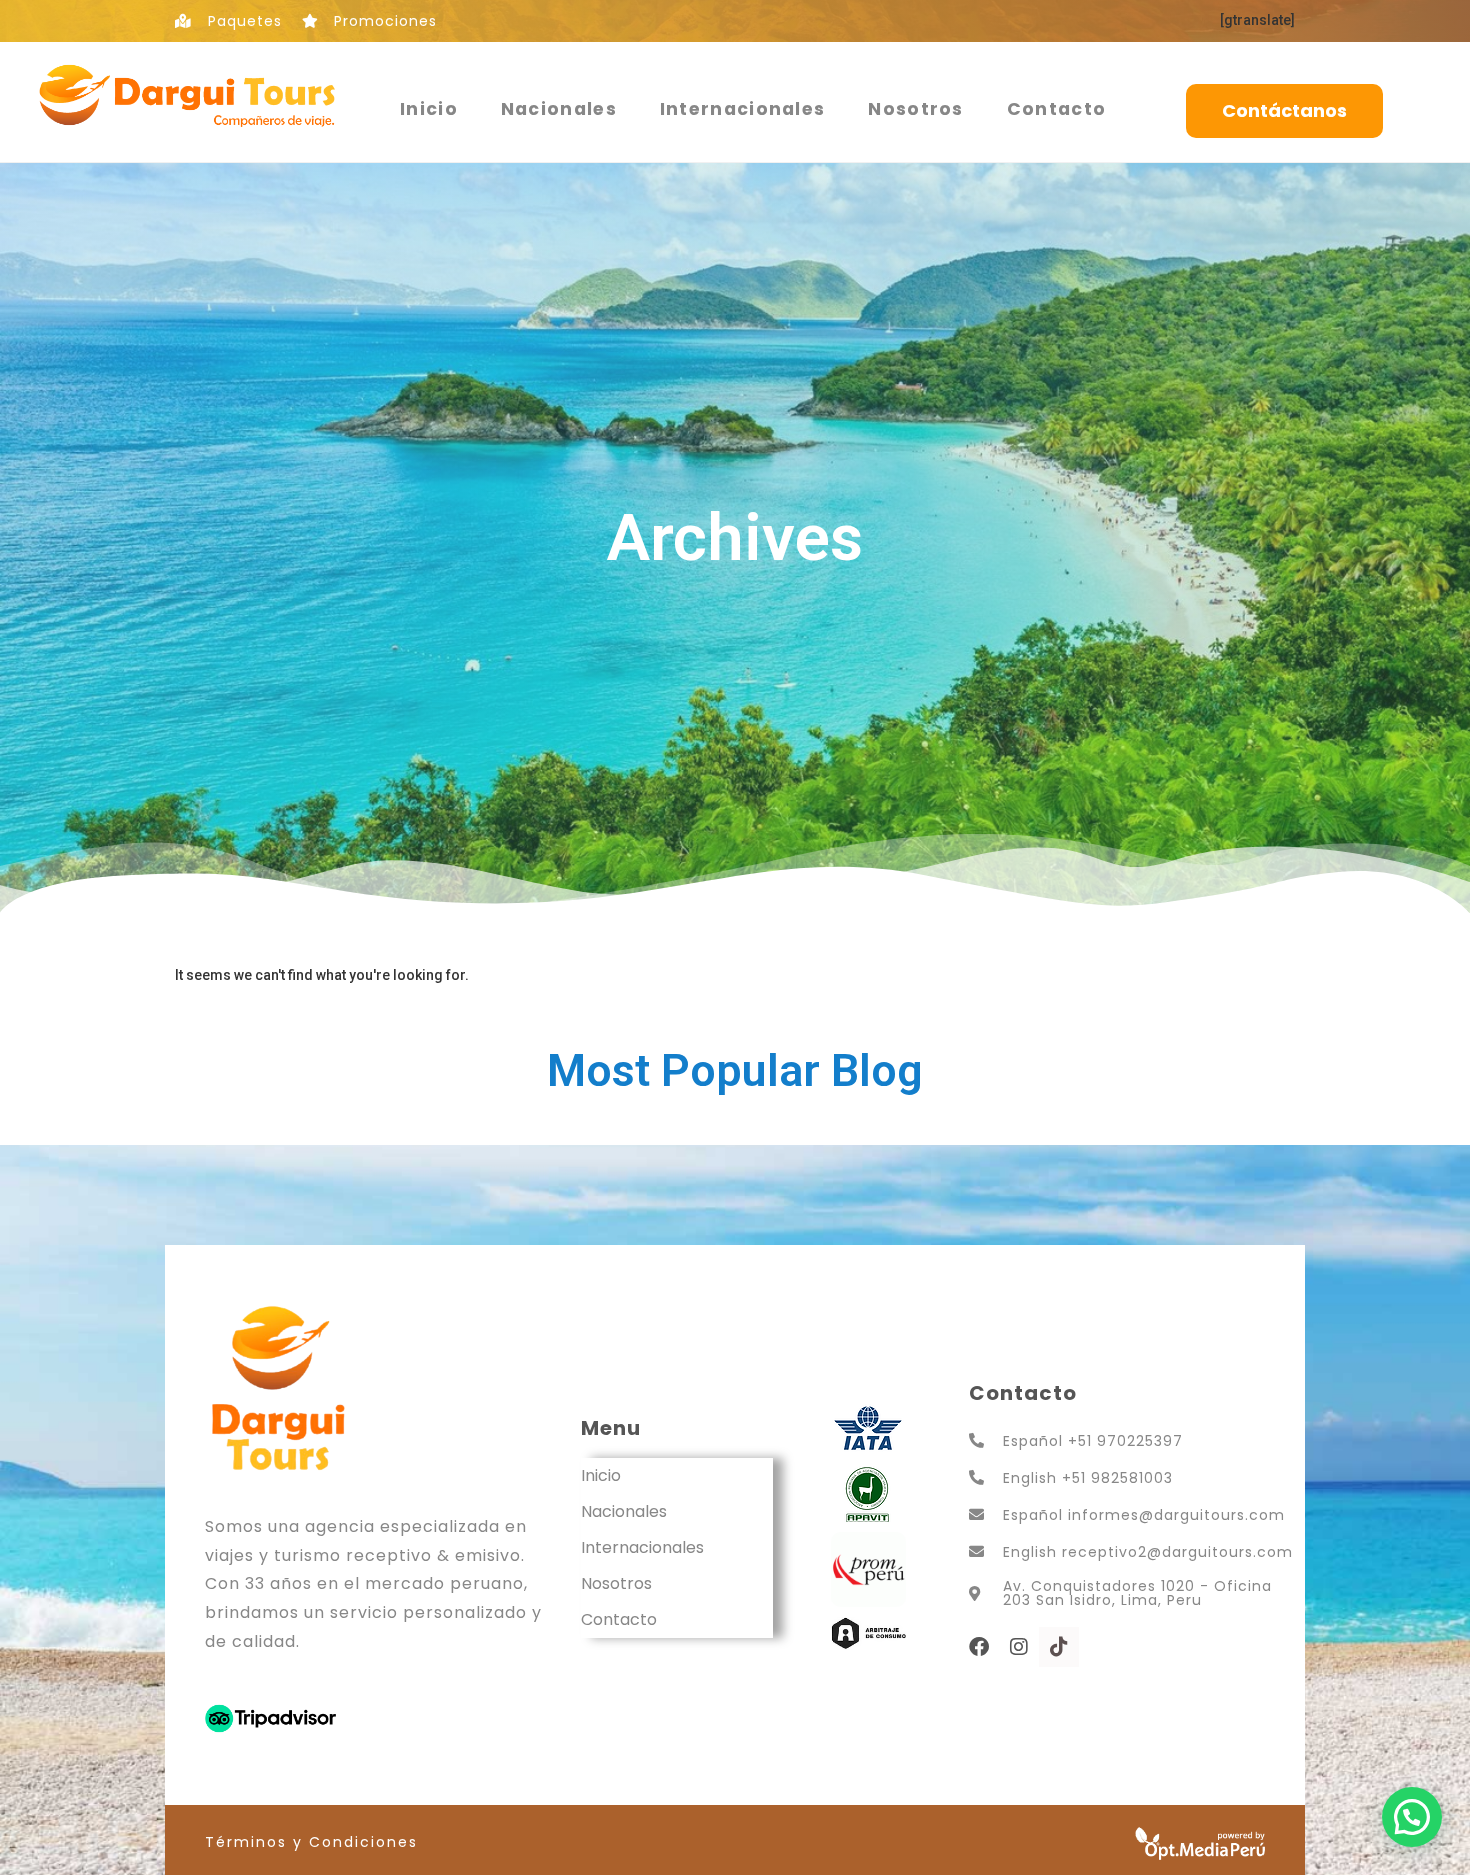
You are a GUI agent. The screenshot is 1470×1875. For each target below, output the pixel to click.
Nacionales (559, 109)
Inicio (429, 109)
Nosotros (915, 109)
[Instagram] (1019, 1647)
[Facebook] (979, 1647)
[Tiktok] (1059, 1647)
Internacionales (743, 109)
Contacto (1056, 109)
